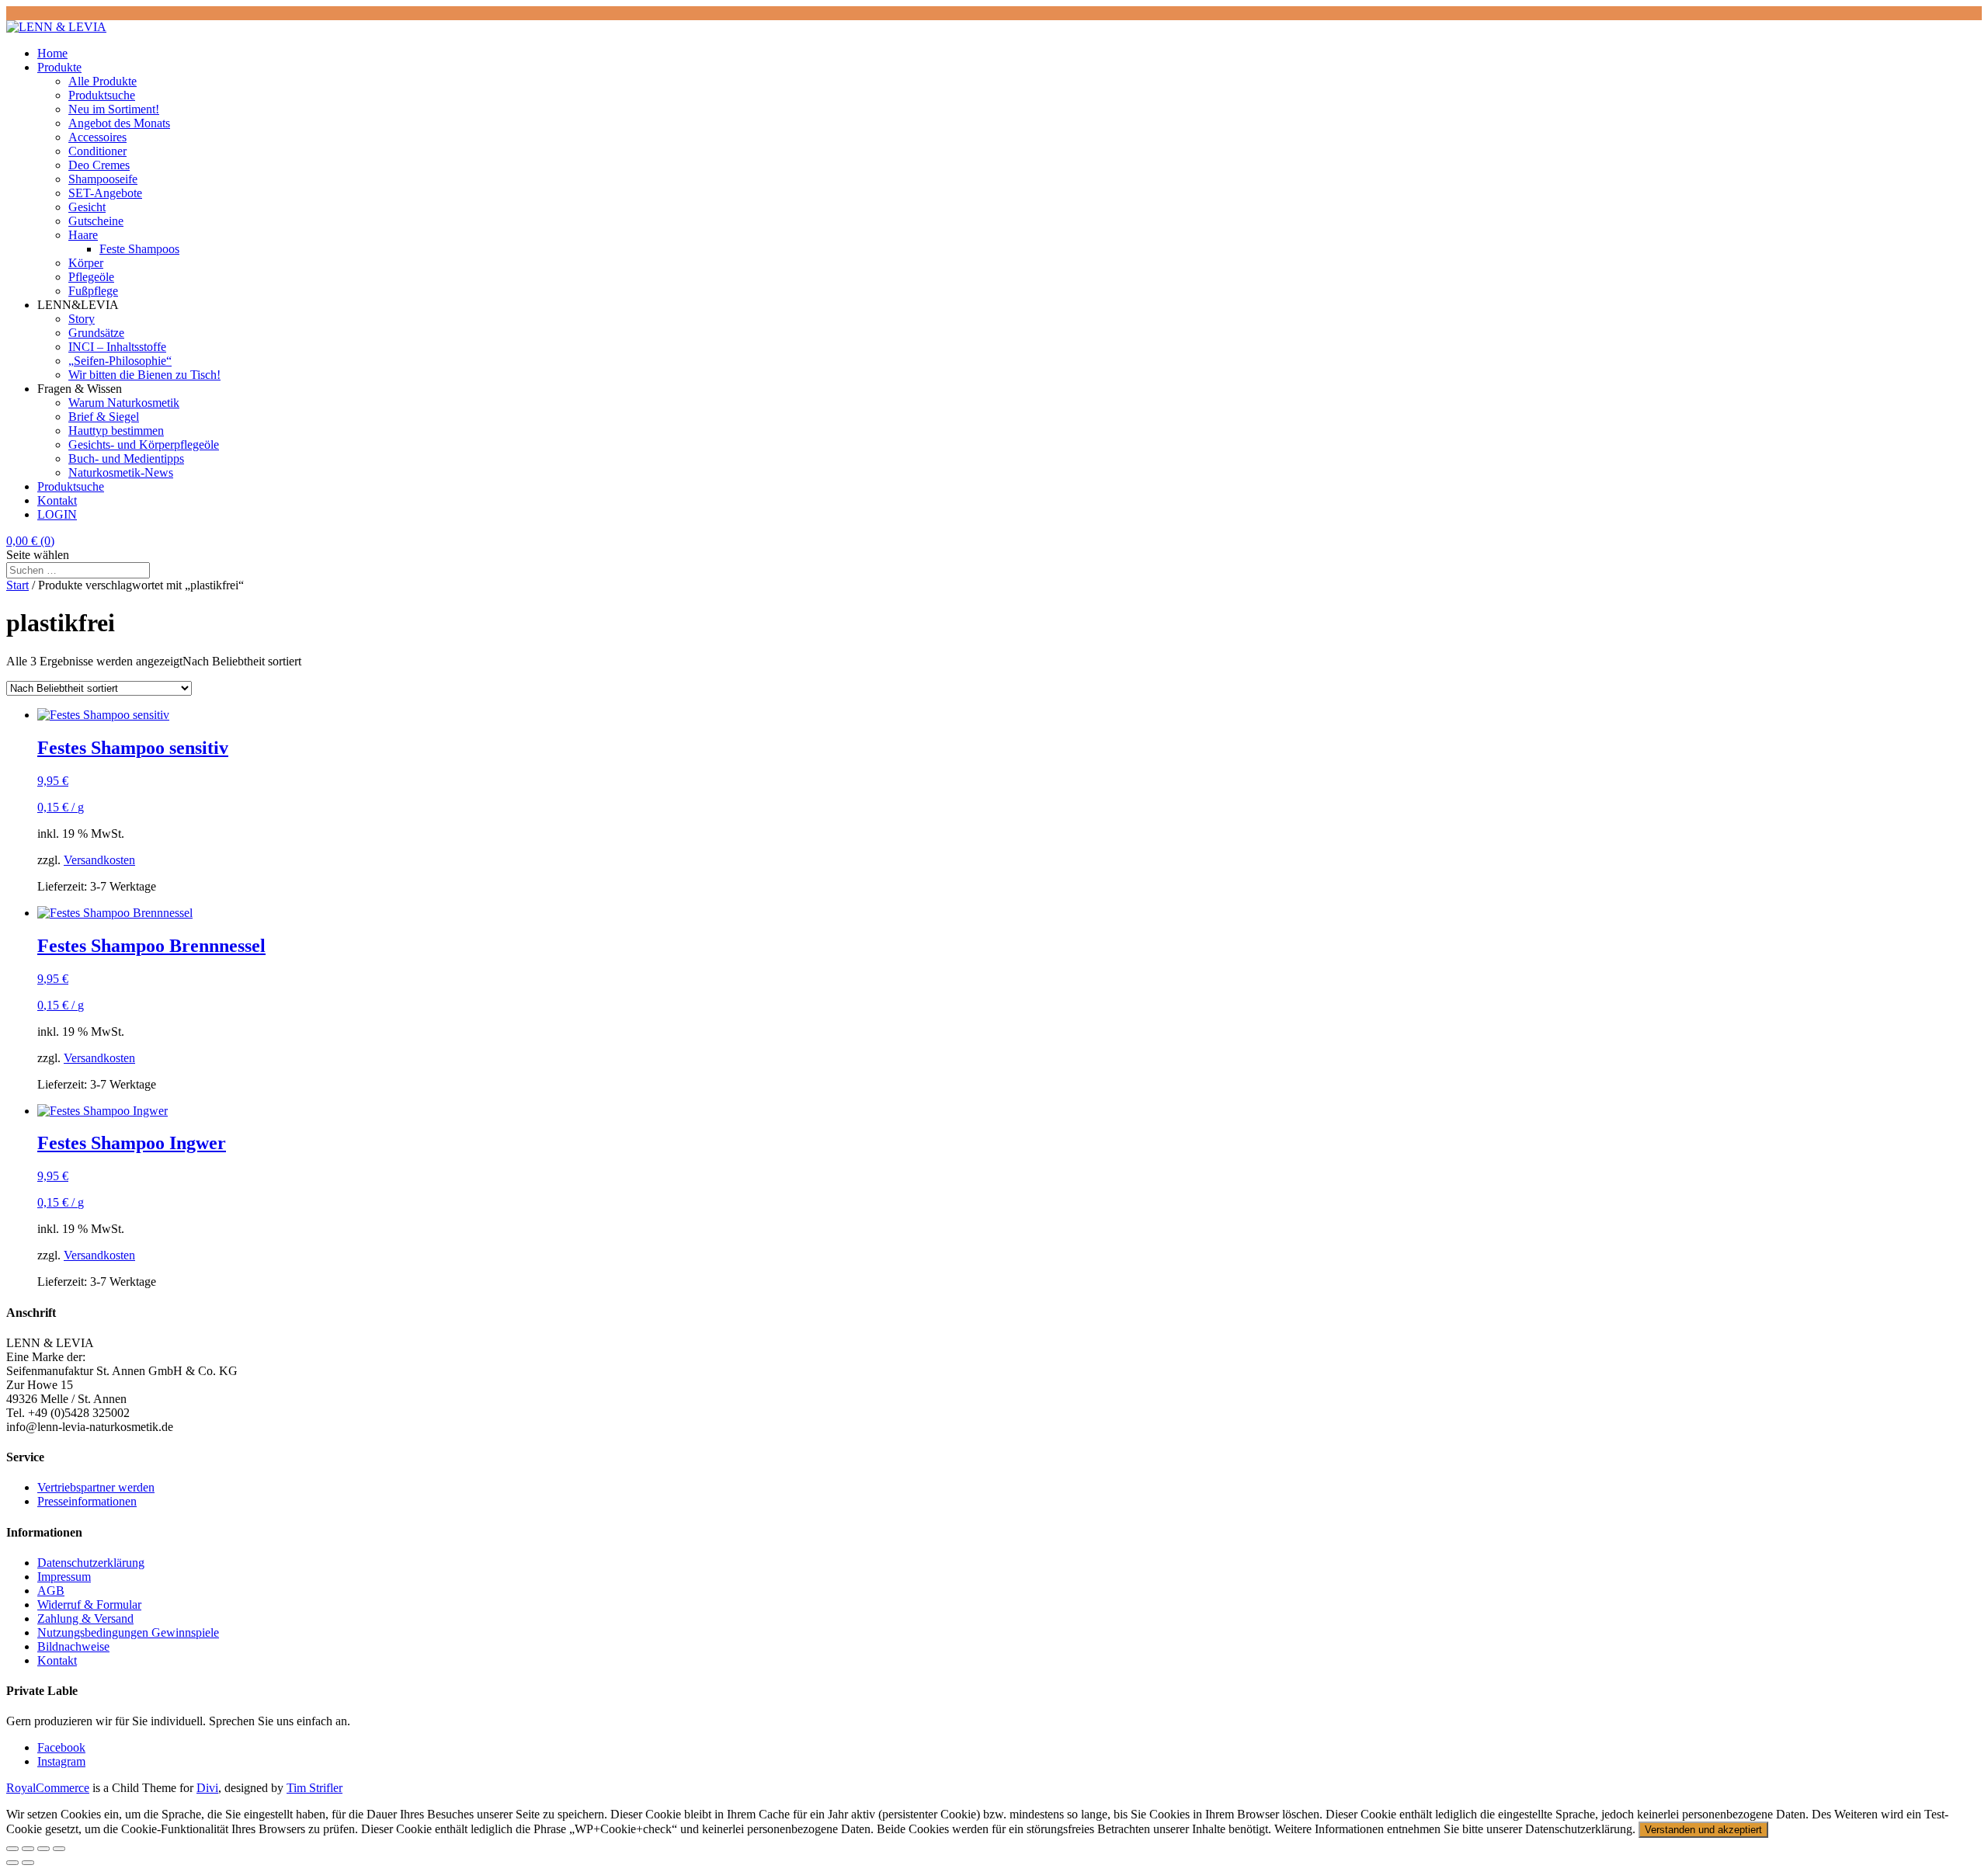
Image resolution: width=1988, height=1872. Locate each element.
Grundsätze (96, 333)
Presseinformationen (87, 1501)
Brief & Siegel (104, 417)
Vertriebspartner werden (96, 1487)
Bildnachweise (73, 1646)
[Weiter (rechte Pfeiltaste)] (28, 1863)
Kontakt (57, 500)
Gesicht (87, 207)
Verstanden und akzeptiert (1703, 1830)
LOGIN (57, 514)
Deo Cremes (99, 165)
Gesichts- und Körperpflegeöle (144, 445)
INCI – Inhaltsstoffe (117, 347)
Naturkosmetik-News (121, 472)
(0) (30, 541)
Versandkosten (99, 860)
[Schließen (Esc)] (59, 1849)
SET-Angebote (105, 193)
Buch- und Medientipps (126, 458)
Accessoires (97, 137)
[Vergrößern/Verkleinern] (12, 1849)
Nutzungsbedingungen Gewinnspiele (128, 1632)
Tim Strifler (315, 1788)
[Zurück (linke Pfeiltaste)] (12, 1863)
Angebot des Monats (119, 123)
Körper (86, 263)
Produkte (59, 67)
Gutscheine (96, 221)
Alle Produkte (103, 81)
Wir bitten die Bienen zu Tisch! (144, 375)
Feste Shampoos (139, 249)
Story (82, 319)
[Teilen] (43, 1849)
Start (17, 585)
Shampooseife (103, 179)
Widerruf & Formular (89, 1605)
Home (52, 53)
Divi (207, 1788)
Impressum (64, 1577)
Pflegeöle (91, 277)
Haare (83, 235)
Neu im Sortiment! (114, 109)
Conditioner (97, 151)
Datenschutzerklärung (91, 1563)
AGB (51, 1591)
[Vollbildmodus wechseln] (28, 1849)
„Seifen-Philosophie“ (120, 361)
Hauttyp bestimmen (116, 431)
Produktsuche (102, 95)
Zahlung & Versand (85, 1618)
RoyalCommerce (48, 1788)
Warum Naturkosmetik (124, 403)
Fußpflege (93, 291)
